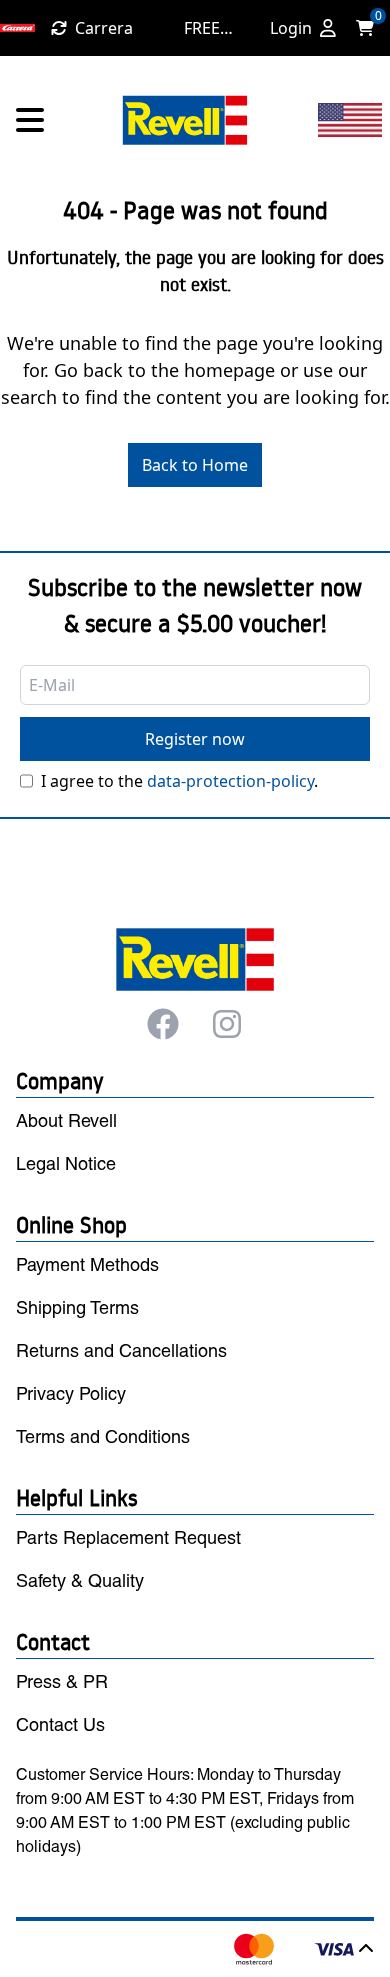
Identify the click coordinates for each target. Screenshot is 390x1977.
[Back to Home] (185, 120)
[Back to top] (366, 1949)
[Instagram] (227, 1024)
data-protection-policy (230, 781)
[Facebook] (163, 1024)
